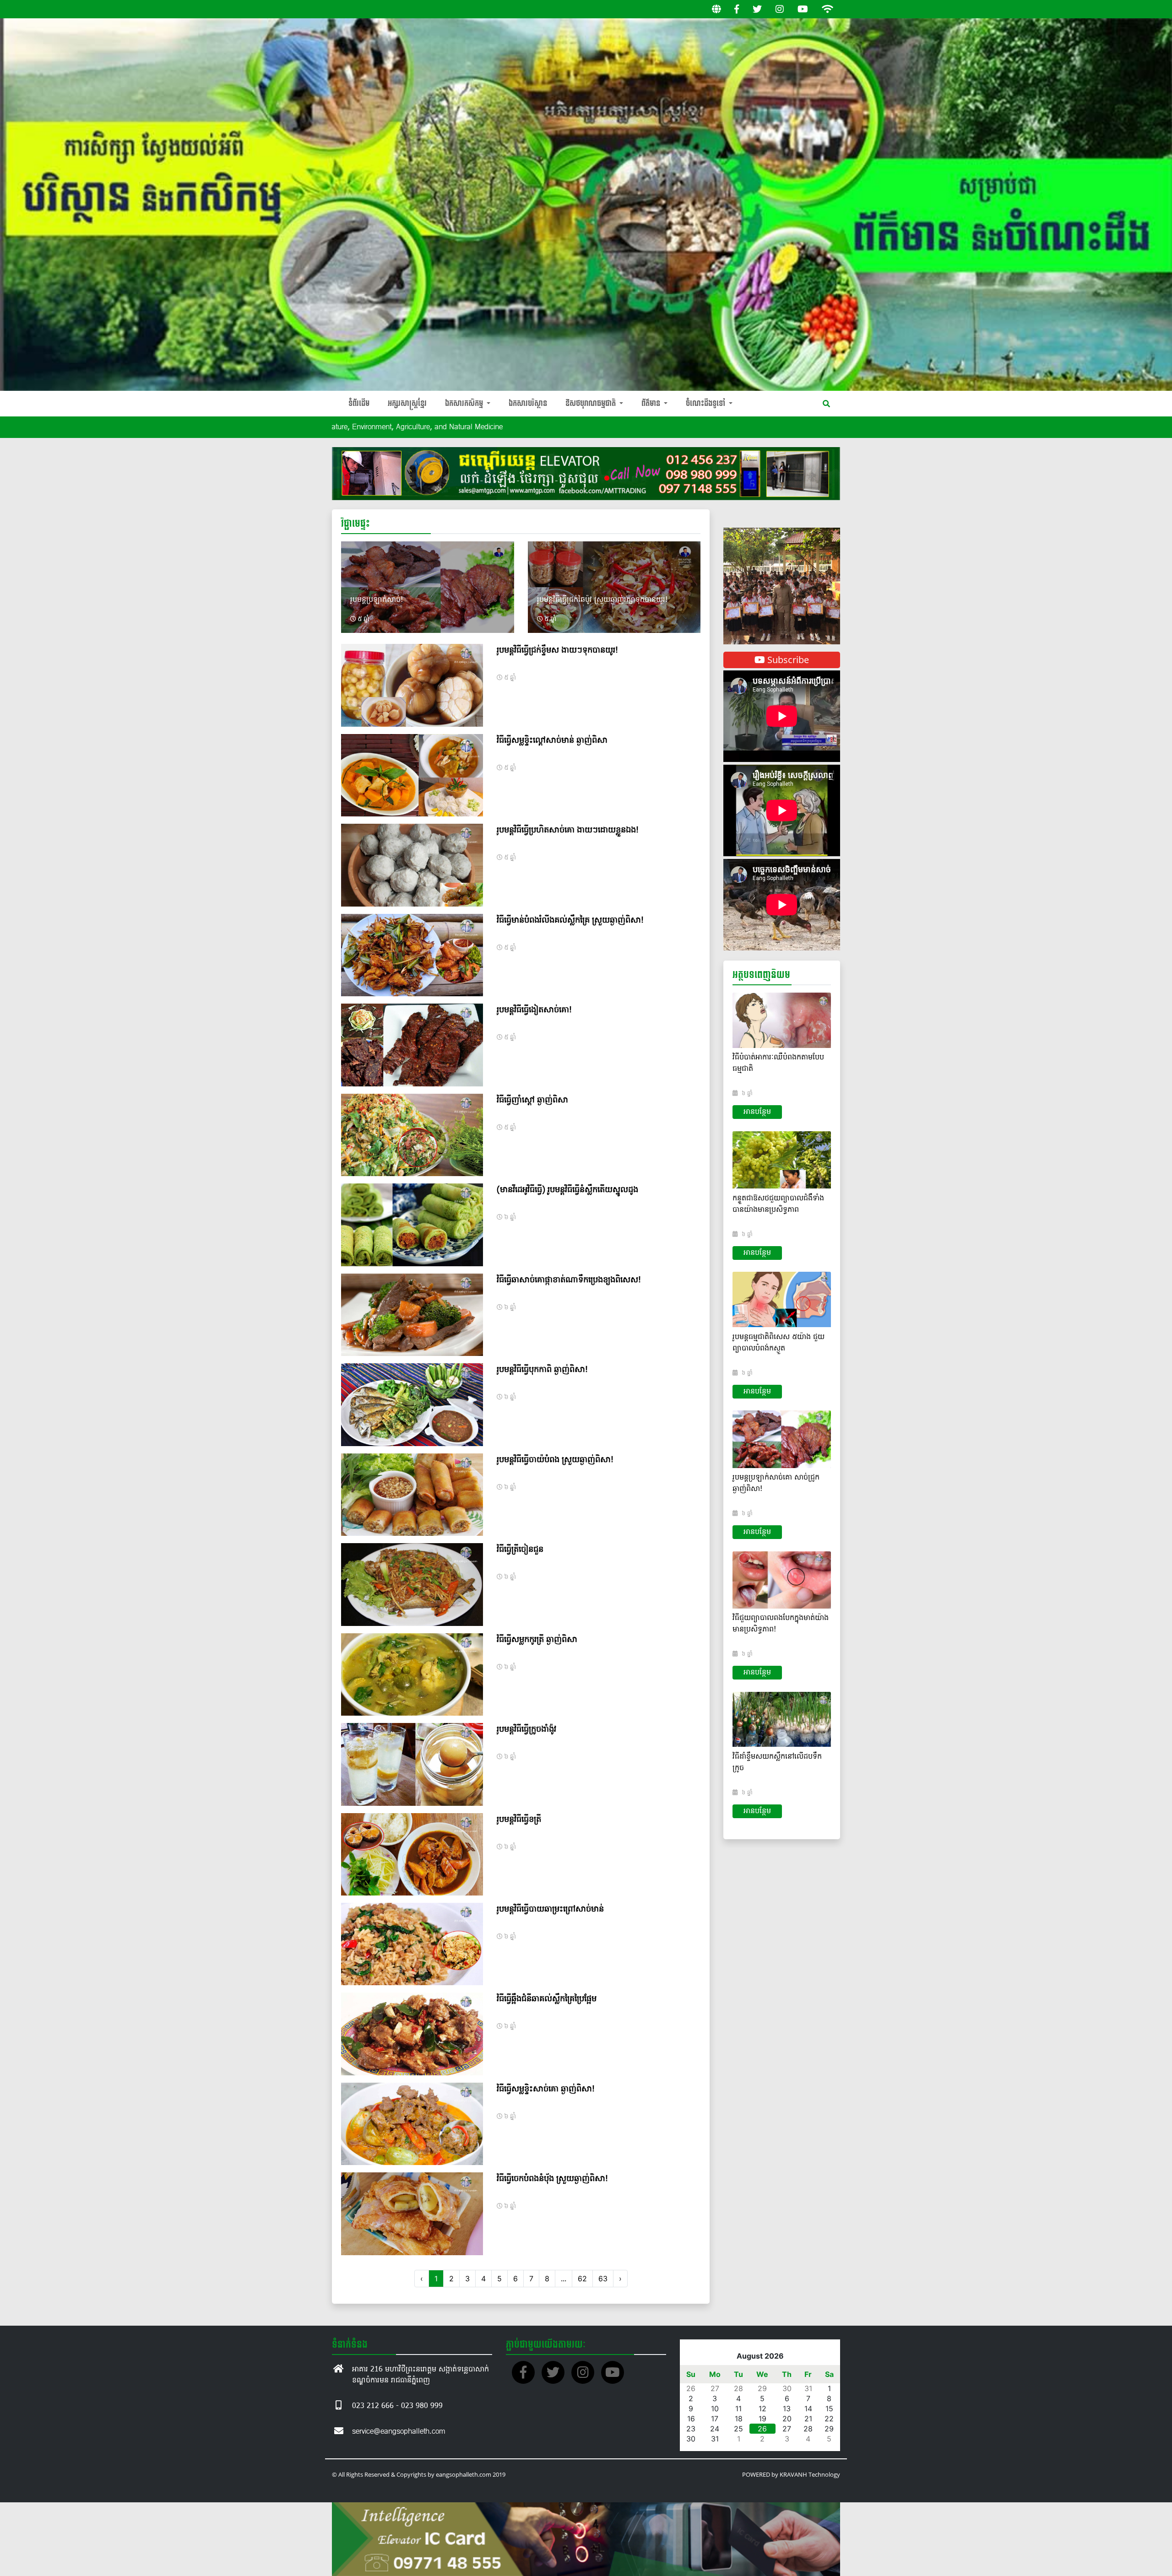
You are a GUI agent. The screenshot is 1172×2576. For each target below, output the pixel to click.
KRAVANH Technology (810, 2474)
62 (582, 2279)
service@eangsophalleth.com (399, 2432)
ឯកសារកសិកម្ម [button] (465, 403)
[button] (732, 586)
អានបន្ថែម (757, 1112)
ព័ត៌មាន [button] (652, 403)
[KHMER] (716, 9)
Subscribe (787, 660)
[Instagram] (780, 9)
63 (603, 2279)
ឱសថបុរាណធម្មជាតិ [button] (591, 403)
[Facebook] (737, 9)
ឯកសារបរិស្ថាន (528, 403)
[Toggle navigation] (826, 404)
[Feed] (827, 9)
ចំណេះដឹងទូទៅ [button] (706, 403)
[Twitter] (757, 9)
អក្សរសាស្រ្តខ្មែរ (407, 403)
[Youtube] (803, 9)
